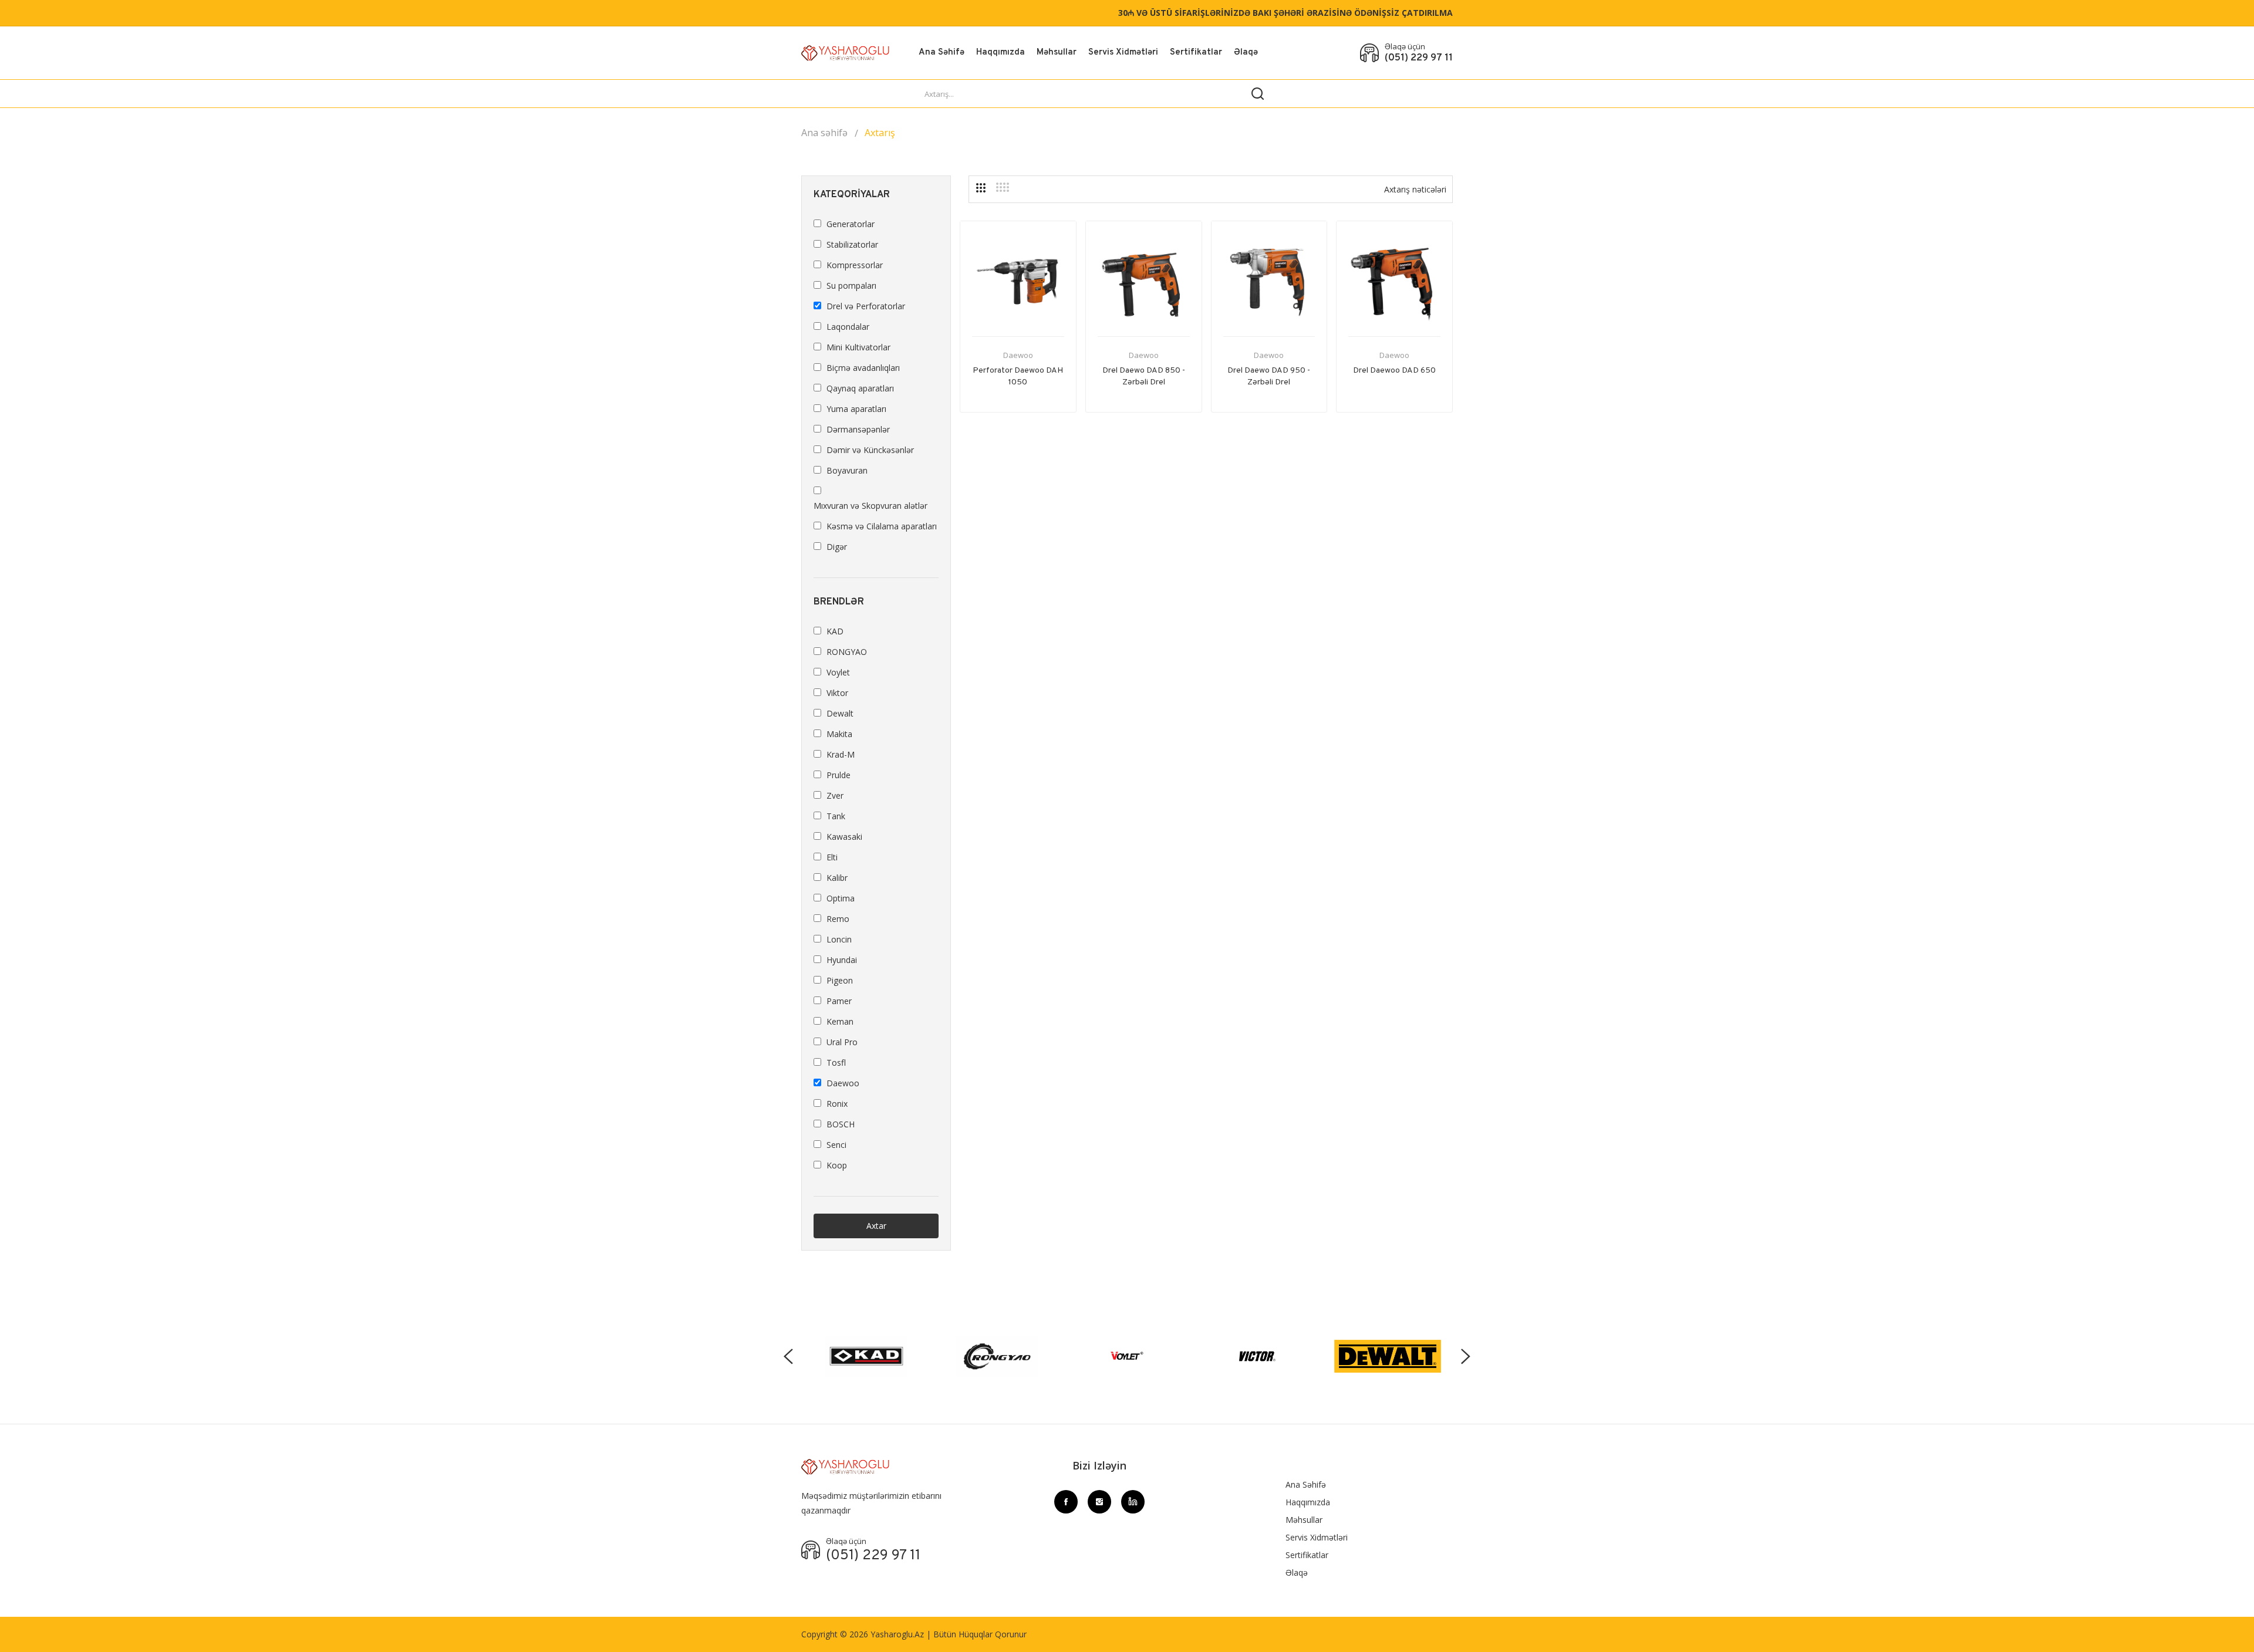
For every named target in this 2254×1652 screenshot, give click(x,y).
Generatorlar (851, 224)
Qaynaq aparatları (860, 388)
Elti (832, 857)
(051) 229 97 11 (1419, 58)
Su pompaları (851, 286)
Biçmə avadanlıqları (863, 368)
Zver (835, 795)
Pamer (839, 1001)
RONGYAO (847, 652)
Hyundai (842, 960)
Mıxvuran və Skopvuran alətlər (870, 506)
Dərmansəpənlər (858, 429)
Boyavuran (847, 470)
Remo (838, 919)
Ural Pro (842, 1042)
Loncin (839, 939)
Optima (841, 898)
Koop (837, 1165)
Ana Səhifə (942, 53)
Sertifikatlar (1196, 53)
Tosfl (836, 1063)
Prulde (838, 775)
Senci (836, 1145)
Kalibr (837, 878)
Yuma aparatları (856, 409)
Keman (840, 1021)
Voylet (838, 672)
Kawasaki (844, 837)
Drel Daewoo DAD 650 (1394, 371)
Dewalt (840, 713)
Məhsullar (1057, 53)
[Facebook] (1066, 1502)
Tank (836, 816)
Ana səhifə (824, 133)
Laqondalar (848, 327)
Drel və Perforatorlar (866, 306)
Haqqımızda (1001, 53)
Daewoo (1018, 355)
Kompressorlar (855, 265)
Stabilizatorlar (852, 244)
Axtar (876, 1226)
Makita (839, 734)
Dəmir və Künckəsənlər (870, 450)
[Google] (1133, 1502)
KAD (835, 631)
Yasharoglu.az (897, 1634)
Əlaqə (1246, 53)
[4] (1003, 187)
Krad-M (841, 754)
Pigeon (840, 980)
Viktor (837, 693)
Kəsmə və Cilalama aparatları (882, 526)
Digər (837, 547)
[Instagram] (1099, 1502)
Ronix (837, 1104)
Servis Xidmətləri (1123, 53)
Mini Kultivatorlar (858, 347)
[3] (981, 188)
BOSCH (841, 1124)
